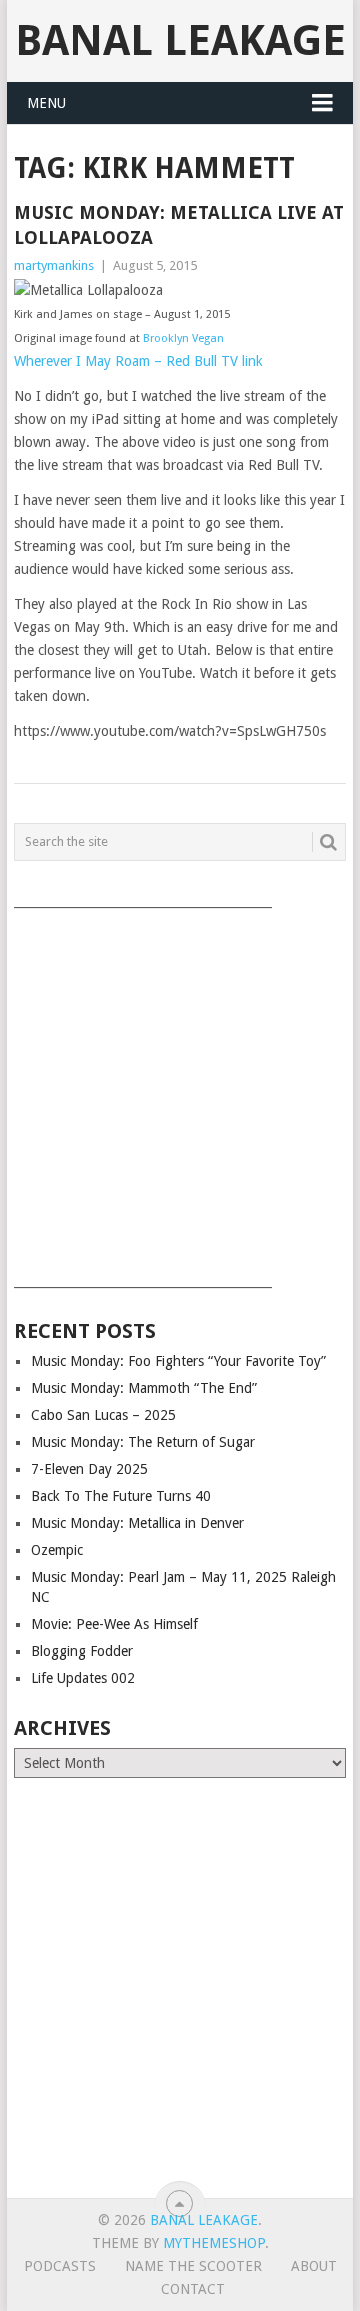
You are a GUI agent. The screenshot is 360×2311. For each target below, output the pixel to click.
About (314, 2266)
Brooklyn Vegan (183, 338)
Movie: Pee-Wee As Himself (114, 1624)
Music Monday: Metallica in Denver (137, 1523)
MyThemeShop (214, 2243)
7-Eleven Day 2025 (89, 1469)
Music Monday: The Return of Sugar (143, 1442)
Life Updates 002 (83, 1678)
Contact (193, 2289)
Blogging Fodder (82, 1651)
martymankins (54, 265)
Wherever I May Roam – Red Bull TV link (138, 361)
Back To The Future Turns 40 (121, 1496)
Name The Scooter (193, 2266)
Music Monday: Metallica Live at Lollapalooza (179, 225)
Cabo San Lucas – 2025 (103, 1415)
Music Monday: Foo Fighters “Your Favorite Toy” (178, 1361)
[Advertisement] (180, 1091)
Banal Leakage (180, 40)
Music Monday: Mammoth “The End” (144, 1388)
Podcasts (60, 2266)
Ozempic (57, 1550)
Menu (46, 103)
